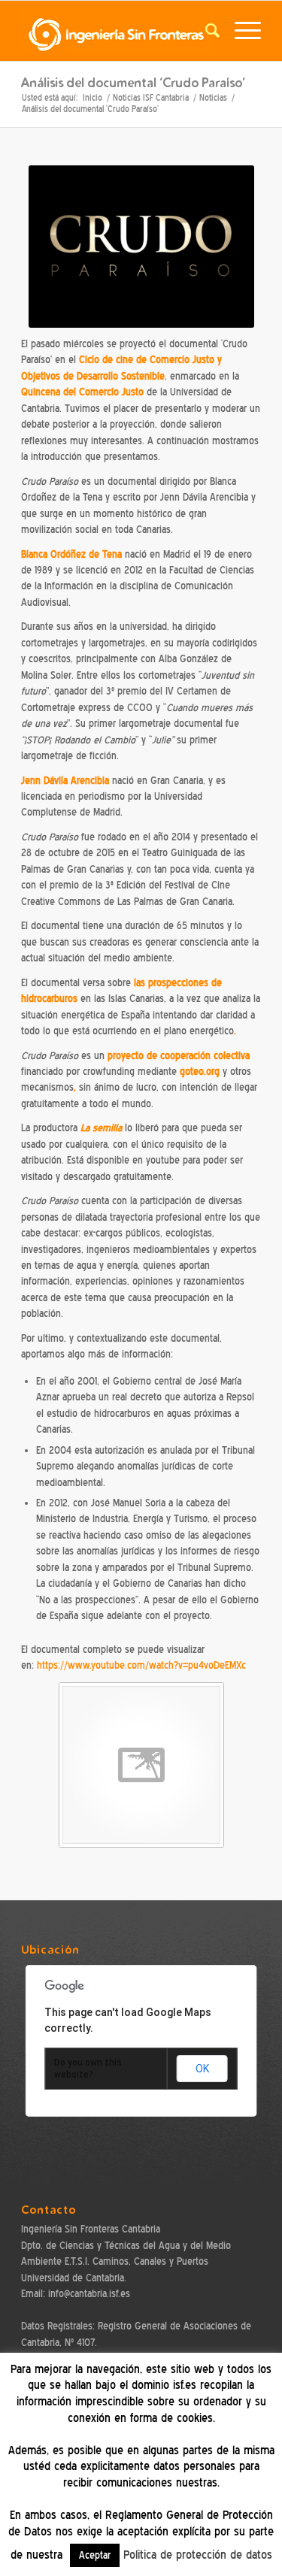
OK (202, 2069)
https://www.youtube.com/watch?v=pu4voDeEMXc (141, 1665)
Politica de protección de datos (198, 2555)
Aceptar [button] (95, 2555)
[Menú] (240, 31)
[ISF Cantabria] (117, 31)
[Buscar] (205, 31)
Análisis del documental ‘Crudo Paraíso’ (133, 82)
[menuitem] (205, 31)
